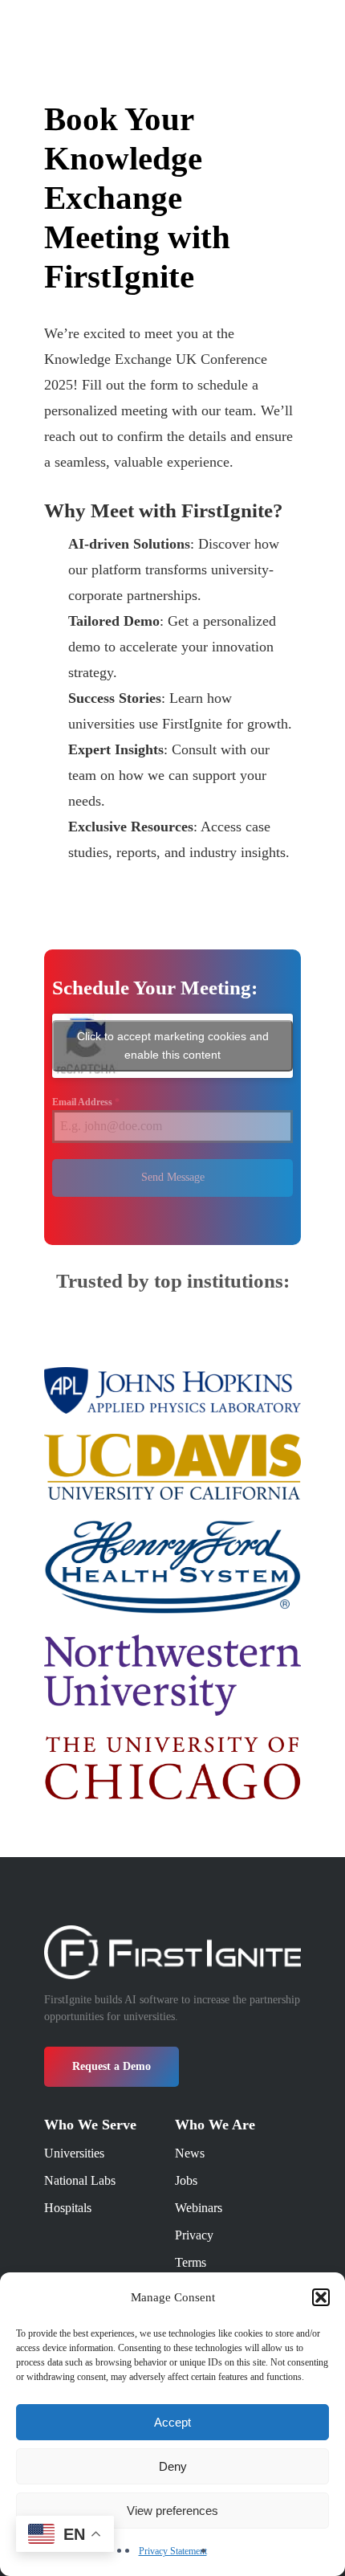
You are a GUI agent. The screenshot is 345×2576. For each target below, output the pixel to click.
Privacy (194, 2235)
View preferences (172, 2511)
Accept (172, 2422)
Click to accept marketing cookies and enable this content (173, 1045)
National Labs (80, 2180)
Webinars (199, 2208)
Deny (173, 2466)
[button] (321, 2297)
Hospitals (68, 2208)
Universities (74, 2153)
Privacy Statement (173, 2551)
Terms (191, 2262)
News (190, 2153)
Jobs (186, 2180)
